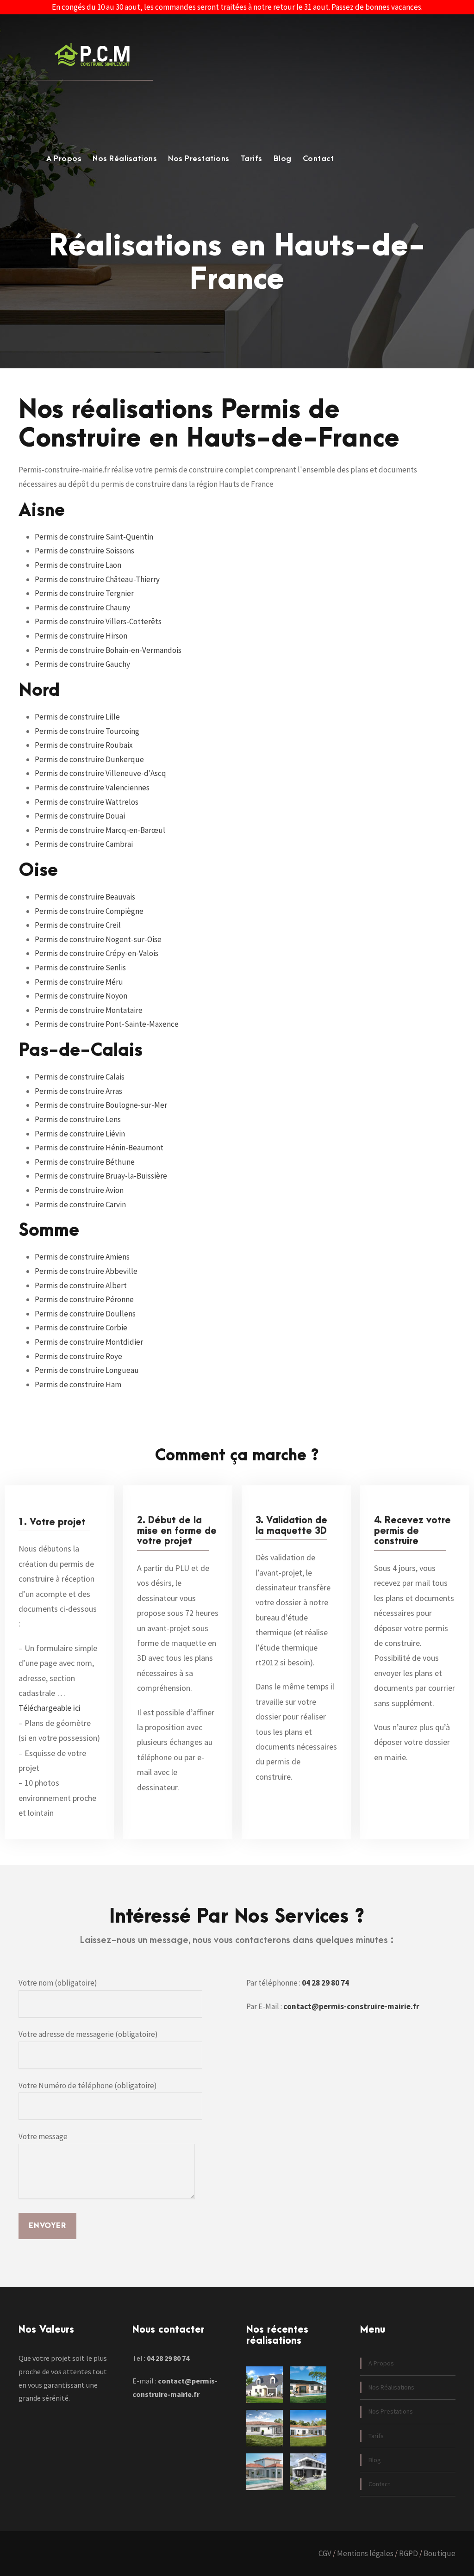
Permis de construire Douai (80, 816)
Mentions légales (365, 2553)
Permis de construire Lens (78, 1119)
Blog (283, 159)
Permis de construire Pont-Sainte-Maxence (107, 1024)
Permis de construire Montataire (89, 1010)
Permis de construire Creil (78, 925)
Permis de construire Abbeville (86, 1271)
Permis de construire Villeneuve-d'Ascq (100, 773)
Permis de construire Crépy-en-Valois (97, 953)
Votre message (43, 2136)
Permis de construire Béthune (85, 1162)
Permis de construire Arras (78, 1091)
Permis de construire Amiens (82, 1257)
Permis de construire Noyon (81, 996)
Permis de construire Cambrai (84, 844)
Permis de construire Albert (81, 1285)
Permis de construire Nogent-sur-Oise (98, 939)
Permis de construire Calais (80, 1077)
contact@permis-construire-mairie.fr (351, 2006)
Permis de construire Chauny (82, 608)
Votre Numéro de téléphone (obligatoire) (88, 2086)
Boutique (440, 2553)
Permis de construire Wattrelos (87, 802)
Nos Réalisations (125, 159)
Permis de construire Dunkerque (89, 759)
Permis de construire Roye (78, 1356)
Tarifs (252, 159)
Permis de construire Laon (78, 565)
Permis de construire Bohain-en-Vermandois (108, 650)
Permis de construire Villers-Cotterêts (98, 621)
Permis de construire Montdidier (89, 1342)
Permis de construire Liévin (80, 1134)
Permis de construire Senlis (80, 968)
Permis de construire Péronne (84, 1299)
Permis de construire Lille (77, 717)
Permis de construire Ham (78, 1384)
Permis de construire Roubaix (84, 745)
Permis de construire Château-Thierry (97, 579)
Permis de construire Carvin (80, 1204)
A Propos (64, 159)
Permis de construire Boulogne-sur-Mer (101, 1105)
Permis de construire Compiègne (89, 911)
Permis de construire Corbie (81, 1328)
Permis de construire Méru (79, 982)
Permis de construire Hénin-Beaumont (99, 1148)
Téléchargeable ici (50, 1708)
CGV (325, 2553)
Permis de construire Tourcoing (87, 731)
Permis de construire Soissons (84, 551)
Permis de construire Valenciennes (92, 788)
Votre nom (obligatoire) (58, 1983)
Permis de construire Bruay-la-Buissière (101, 1176)
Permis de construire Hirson (81, 636)
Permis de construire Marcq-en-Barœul (100, 830)
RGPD (409, 2553)
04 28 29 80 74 (325, 1983)
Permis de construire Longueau (87, 1370)
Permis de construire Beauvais (85, 897)
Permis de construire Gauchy (82, 664)
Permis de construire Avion (79, 1190)
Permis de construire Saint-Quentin (94, 537)
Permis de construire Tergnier (84, 593)
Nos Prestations (199, 159)
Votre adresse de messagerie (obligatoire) (88, 2034)
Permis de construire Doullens (85, 1314)
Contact (318, 159)
